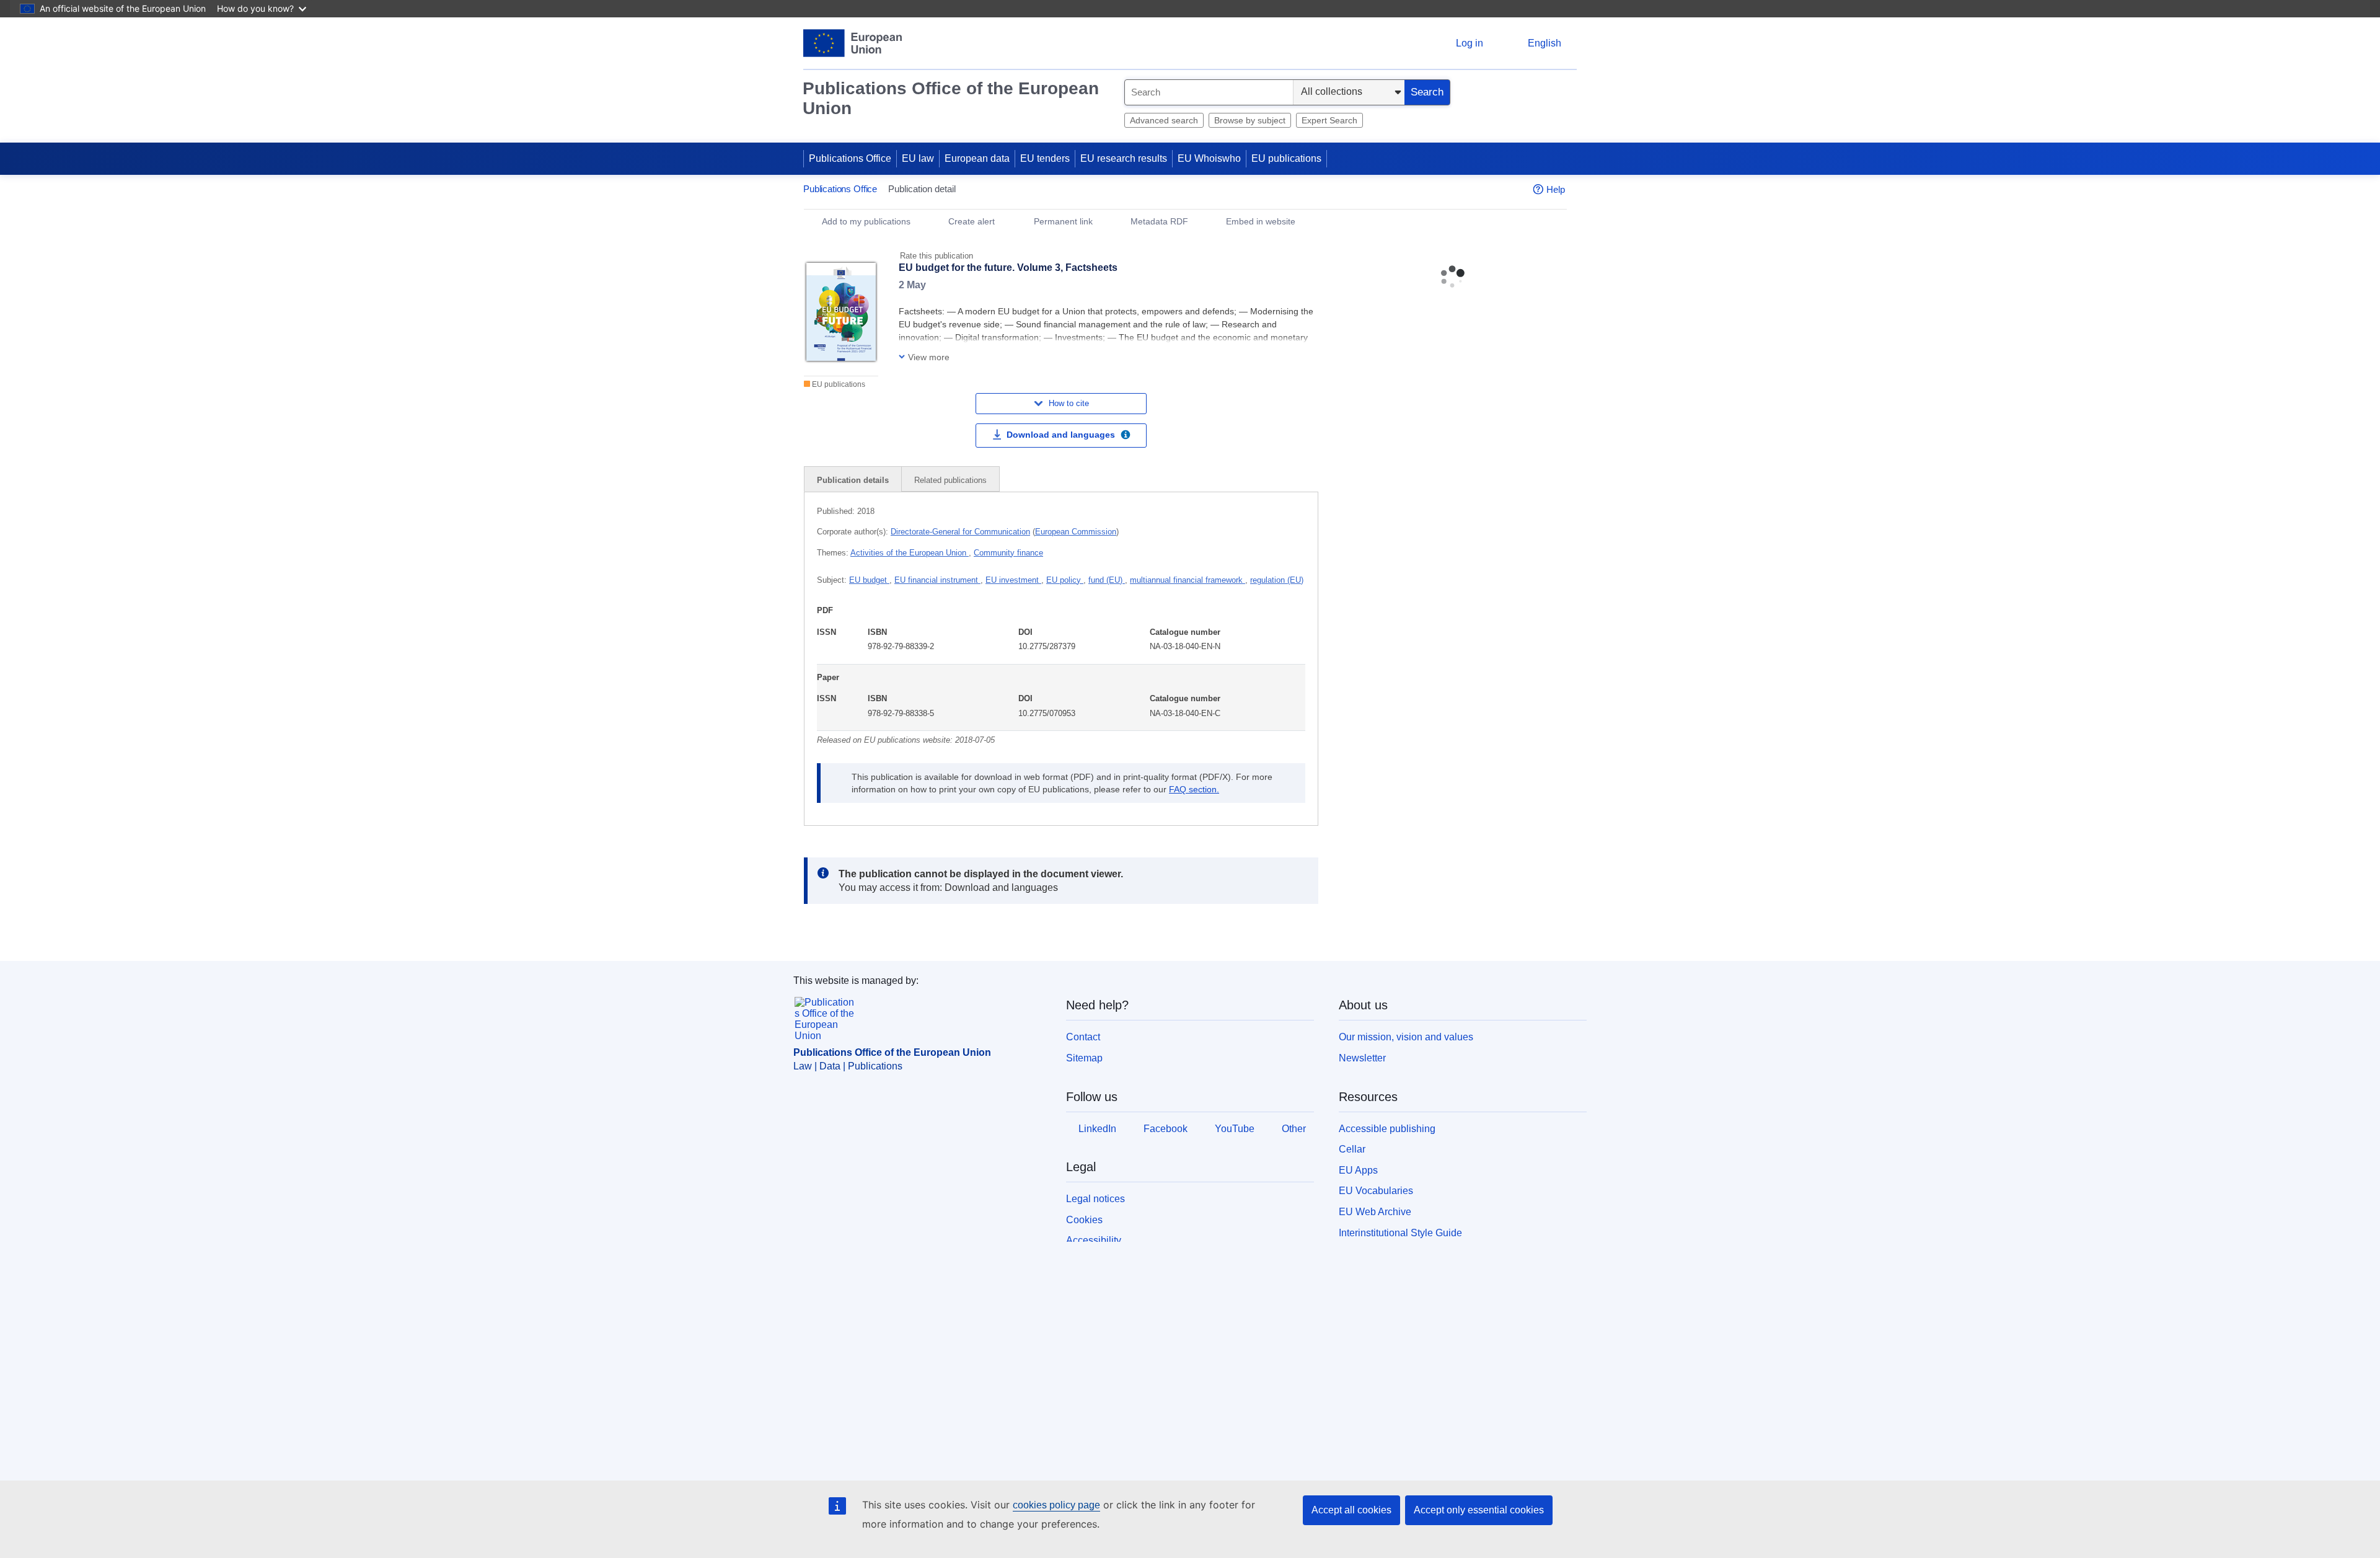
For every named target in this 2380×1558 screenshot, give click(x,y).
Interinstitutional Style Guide (1400, 1233)
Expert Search (1329, 120)
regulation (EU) (1277, 580)
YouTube (1235, 1129)
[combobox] (1209, 92)
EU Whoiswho (1209, 158)
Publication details (853, 480)
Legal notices (1095, 1199)
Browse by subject (1250, 120)
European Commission (1076, 532)
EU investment (1013, 580)
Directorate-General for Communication (960, 532)
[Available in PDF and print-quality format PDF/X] (1126, 436)
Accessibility (1094, 1240)
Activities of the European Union (910, 553)
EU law (918, 158)
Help (1556, 189)
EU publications (1286, 158)
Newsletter (1362, 1058)
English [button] (1545, 43)
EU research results (1124, 158)
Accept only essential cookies (1479, 1510)
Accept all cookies (1351, 1510)
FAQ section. (1194, 789)
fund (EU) (1107, 580)
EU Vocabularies (1376, 1191)
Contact (1083, 1037)
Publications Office (850, 158)
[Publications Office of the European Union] (853, 43)
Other (1294, 1129)
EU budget (869, 580)
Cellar (1352, 1149)
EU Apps (1358, 1170)
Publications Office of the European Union (951, 98)
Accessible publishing (1387, 1129)
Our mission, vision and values (1406, 1037)
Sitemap (1084, 1058)
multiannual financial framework (1188, 580)
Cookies (1084, 1220)
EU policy (1065, 580)
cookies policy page (1056, 1505)
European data (977, 158)
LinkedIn (1097, 1129)
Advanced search (1164, 120)
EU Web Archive (1375, 1212)
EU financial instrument (937, 580)
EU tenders (1045, 158)
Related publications (950, 480)
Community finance (1008, 553)
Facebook (1166, 1129)
